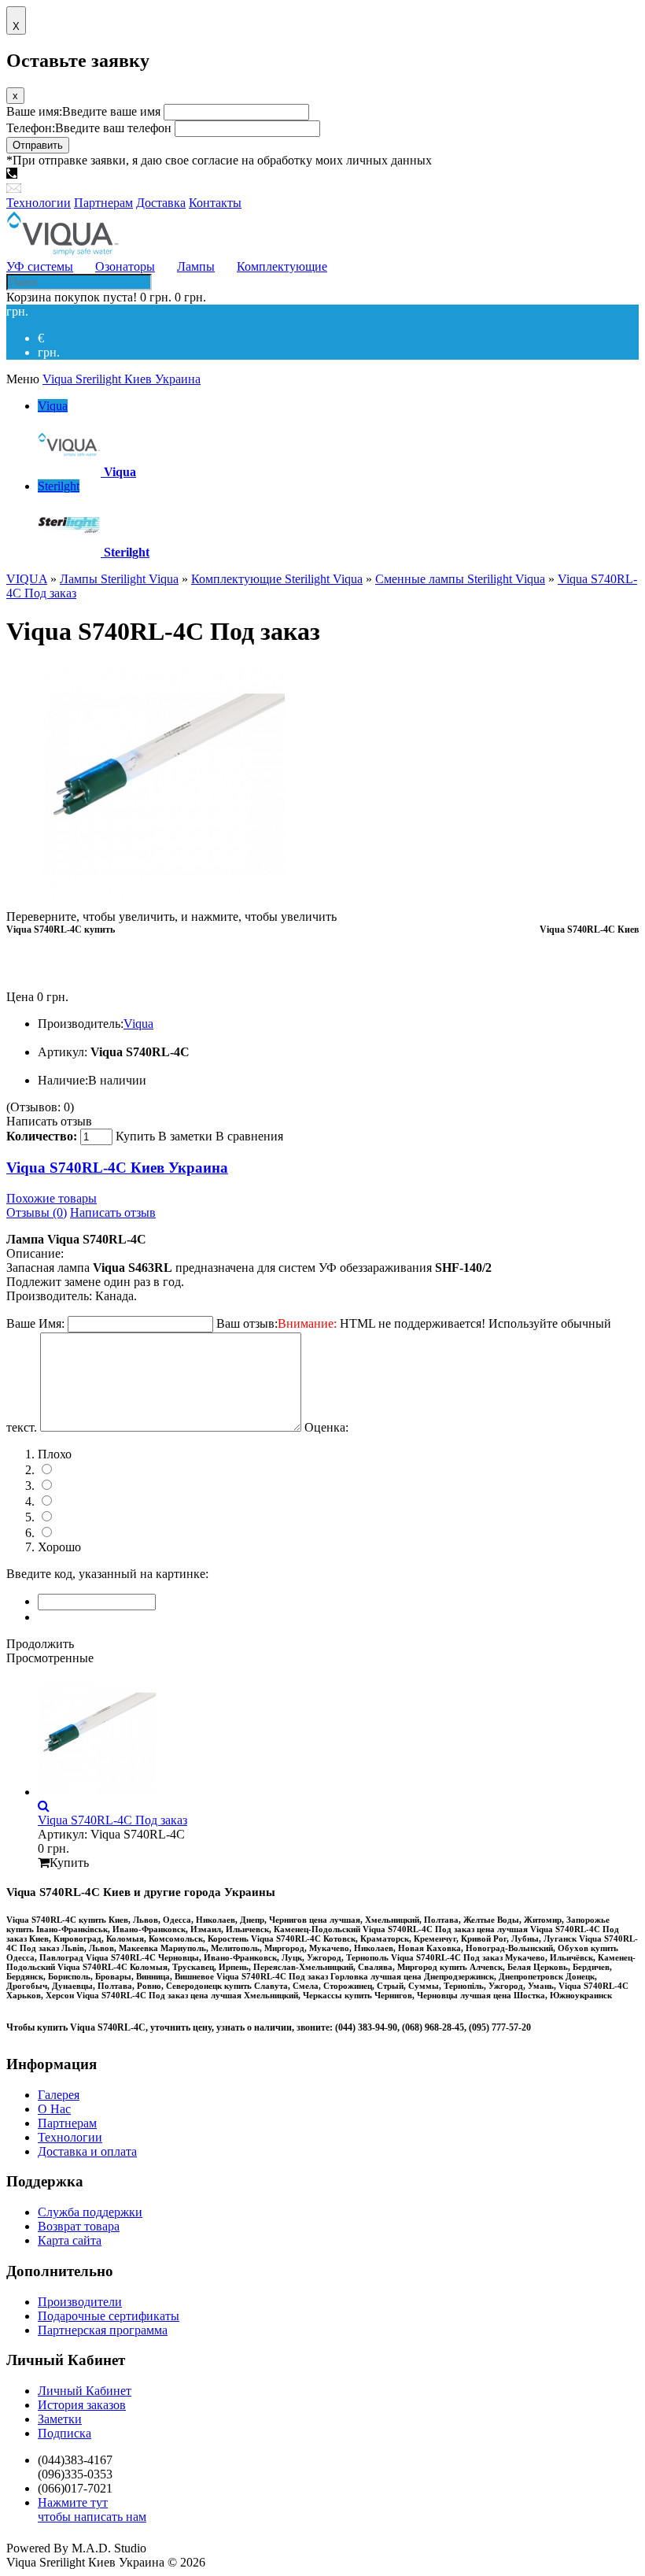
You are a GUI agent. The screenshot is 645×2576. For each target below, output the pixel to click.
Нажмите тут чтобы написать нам (92, 2509)
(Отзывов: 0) (40, 1107)
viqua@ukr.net (61, 188)
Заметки (60, 2419)
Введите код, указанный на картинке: (107, 1574)
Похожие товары (52, 1198)
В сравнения (249, 1136)
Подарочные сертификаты (109, 2316)
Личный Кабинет (85, 2391)
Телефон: (89, 128)
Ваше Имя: (35, 1323)
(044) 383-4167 (61, 174)
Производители (80, 2302)
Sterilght (59, 486)
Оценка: (326, 1427)
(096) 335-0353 (148, 174)
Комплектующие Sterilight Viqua (277, 579)
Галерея (59, 2095)
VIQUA (27, 579)
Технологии (70, 2137)
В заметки (185, 1136)
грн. (49, 352)
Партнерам (67, 2123)
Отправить (38, 145)
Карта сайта (70, 2240)
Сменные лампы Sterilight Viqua (460, 579)
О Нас (54, 2109)
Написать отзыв (49, 1121)
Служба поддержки (90, 2212)
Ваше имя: (83, 111)
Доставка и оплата (87, 2151)
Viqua (53, 406)
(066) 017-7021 (234, 174)
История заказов (82, 2405)
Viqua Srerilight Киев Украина (122, 379)
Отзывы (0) (37, 1212)
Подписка (64, 2433)
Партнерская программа (103, 2330)
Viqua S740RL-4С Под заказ (112, 1820)
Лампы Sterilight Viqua (119, 579)
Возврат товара (79, 2226)
